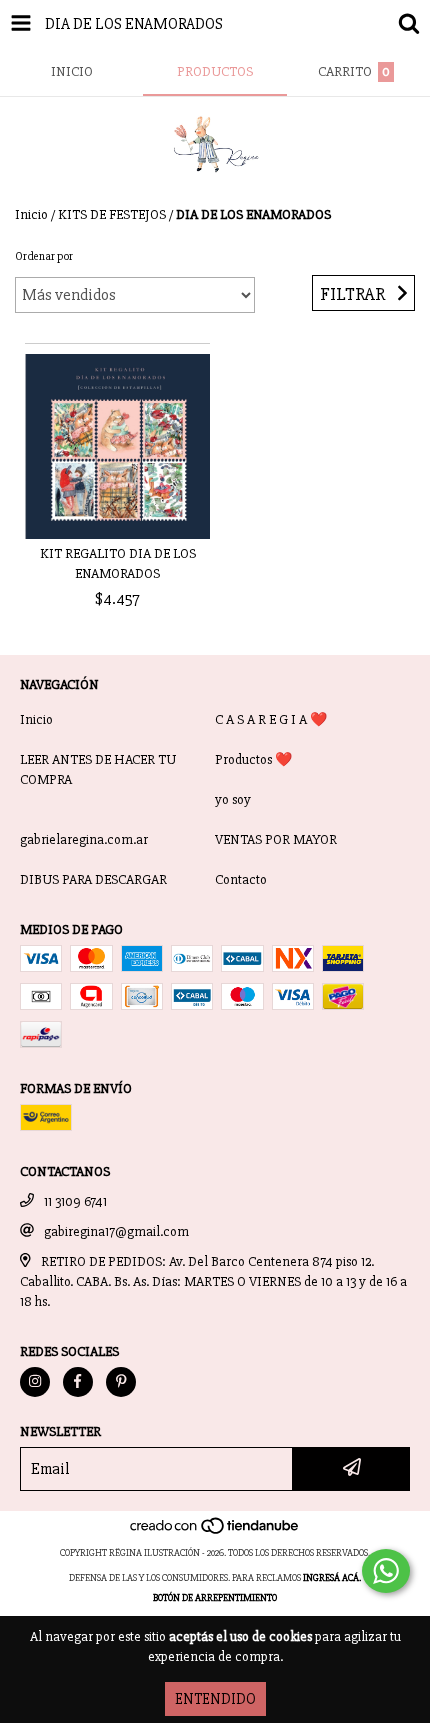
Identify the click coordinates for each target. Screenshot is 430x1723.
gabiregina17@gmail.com (116, 1231)
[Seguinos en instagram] (35, 1382)
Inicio (31, 214)
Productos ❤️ (253, 759)
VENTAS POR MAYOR (276, 839)
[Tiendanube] (215, 1533)
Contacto (241, 879)
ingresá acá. (332, 1578)
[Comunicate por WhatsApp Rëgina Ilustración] (386, 1571)
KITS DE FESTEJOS (112, 214)
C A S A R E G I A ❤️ (271, 719)
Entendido (215, 1699)
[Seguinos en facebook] (78, 1382)
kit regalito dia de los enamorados (118, 563)
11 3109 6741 (75, 1201)
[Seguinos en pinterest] (121, 1382)
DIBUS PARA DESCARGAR (93, 879)
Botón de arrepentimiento (215, 1598)
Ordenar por (44, 256)
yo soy (233, 799)
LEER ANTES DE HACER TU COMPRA (98, 769)
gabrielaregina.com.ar (84, 839)
